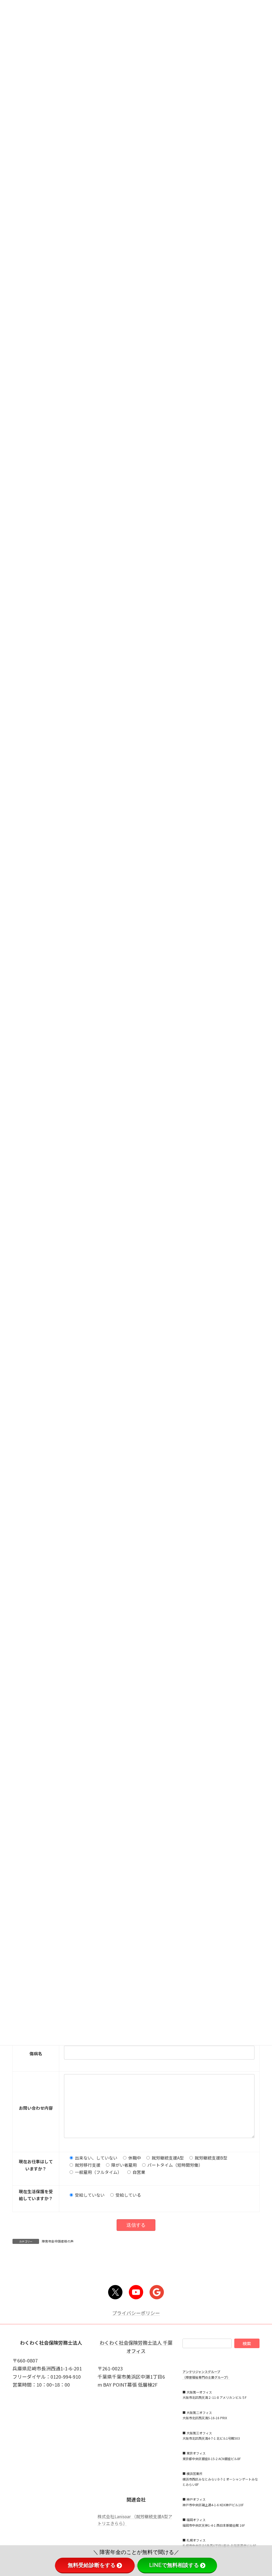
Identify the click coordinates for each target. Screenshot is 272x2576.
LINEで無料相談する (174, 2565)
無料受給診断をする (92, 2565)
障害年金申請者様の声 (58, 2241)
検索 (247, 2343)
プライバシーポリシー (136, 2313)
